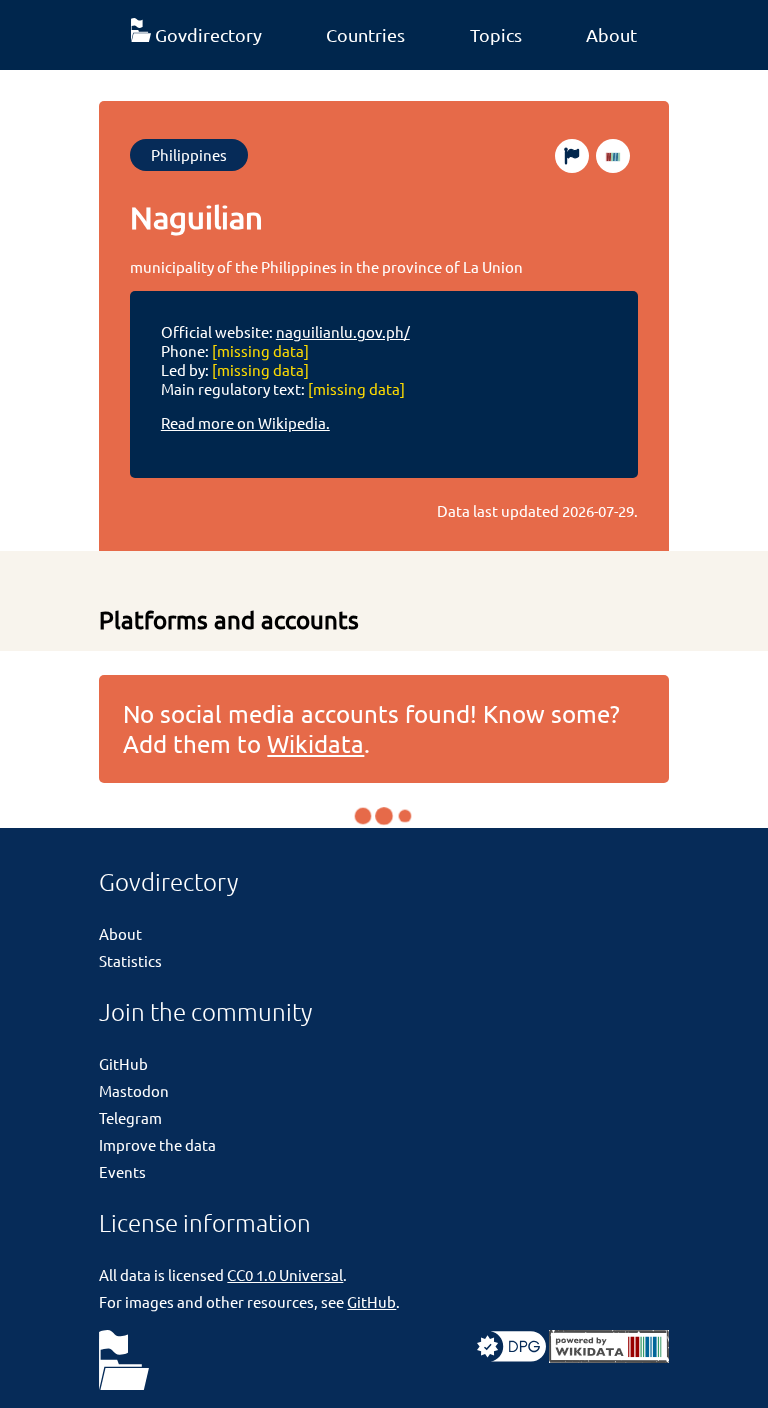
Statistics (130, 960)
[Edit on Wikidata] (613, 156)
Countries (365, 34)
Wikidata (315, 743)
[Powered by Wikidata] (609, 1356)
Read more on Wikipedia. (245, 422)
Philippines (189, 154)
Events (122, 1171)
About (611, 34)
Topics (496, 34)
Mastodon (134, 1090)
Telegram (130, 1117)
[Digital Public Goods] (511, 1356)
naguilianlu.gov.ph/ (343, 331)
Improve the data (157, 1144)
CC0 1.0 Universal (285, 1274)
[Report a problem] (572, 156)
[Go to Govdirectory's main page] (124, 1361)
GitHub (123, 1063)
